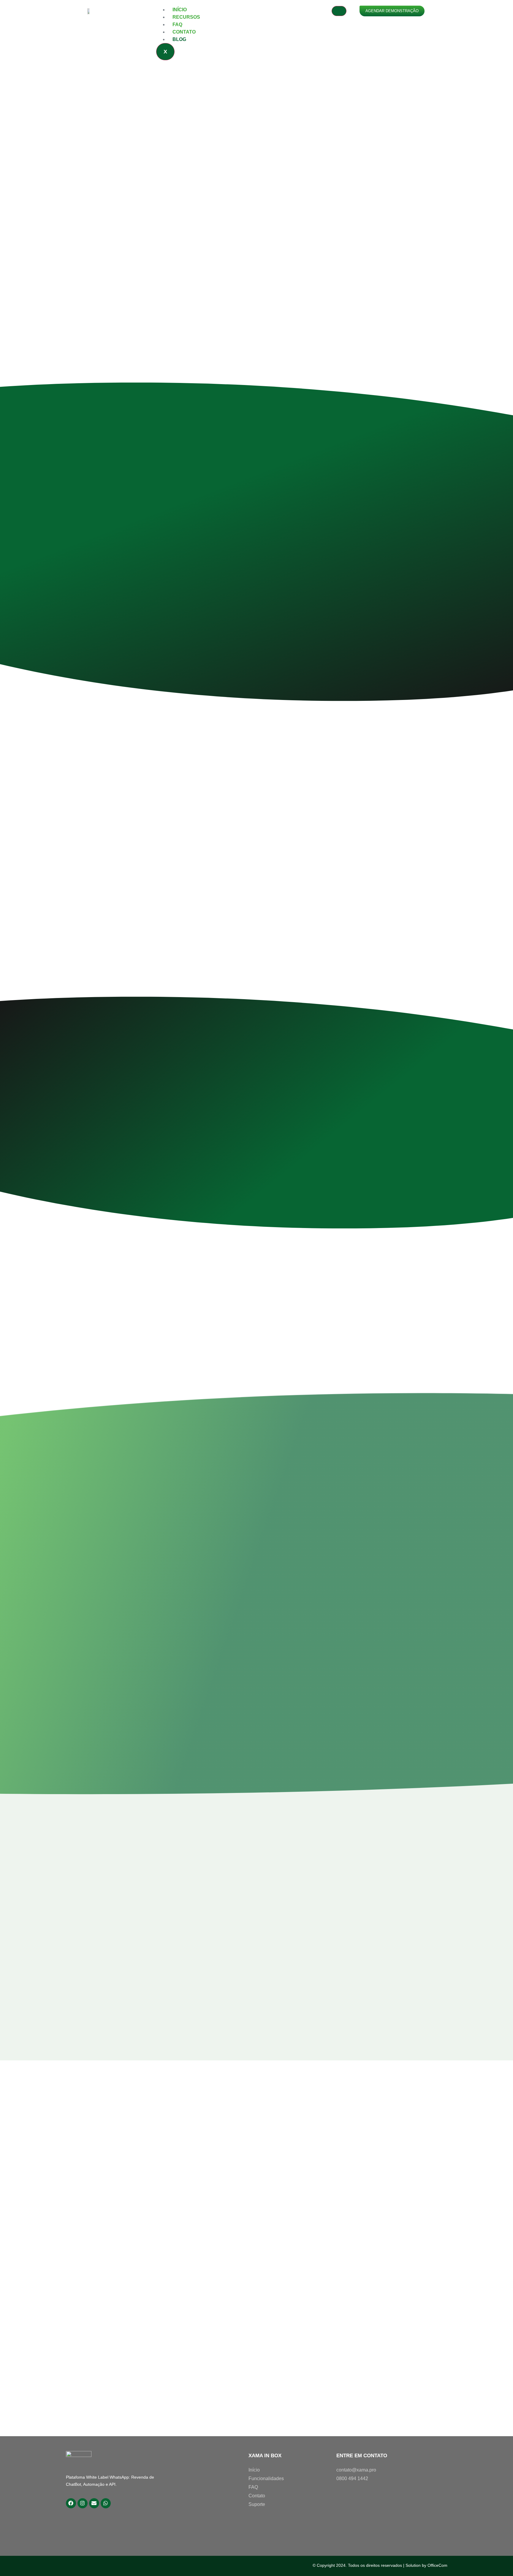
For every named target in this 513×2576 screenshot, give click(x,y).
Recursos (186, 17)
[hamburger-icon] (339, 11)
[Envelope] (94, 2503)
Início (180, 10)
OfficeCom (437, 2565)
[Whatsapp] (106, 2503)
